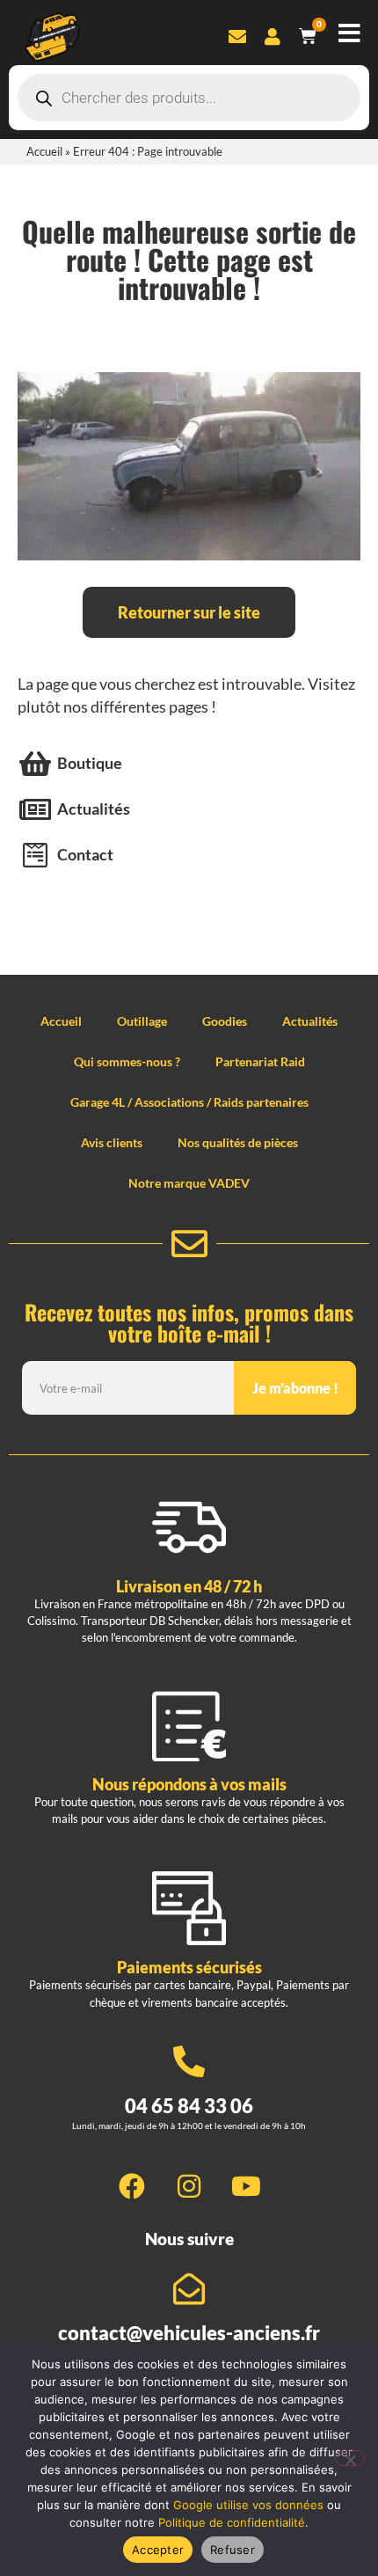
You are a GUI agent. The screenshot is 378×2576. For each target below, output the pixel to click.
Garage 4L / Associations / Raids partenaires (189, 1102)
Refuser (233, 2550)
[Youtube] (246, 2186)
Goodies (225, 1021)
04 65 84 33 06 (189, 2106)
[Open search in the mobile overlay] (189, 98)
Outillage (142, 1021)
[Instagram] (189, 2186)
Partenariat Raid (260, 1061)
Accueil (44, 151)
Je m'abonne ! (295, 1388)
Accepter (158, 2550)
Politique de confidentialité (232, 2522)
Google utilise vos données (248, 2505)
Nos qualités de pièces (238, 1142)
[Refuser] (350, 2458)
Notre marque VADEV (189, 1183)
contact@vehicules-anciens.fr (189, 2333)
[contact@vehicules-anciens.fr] (189, 2289)
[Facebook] (132, 2186)
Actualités (310, 1021)
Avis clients (112, 1142)
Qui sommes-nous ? (127, 1061)
